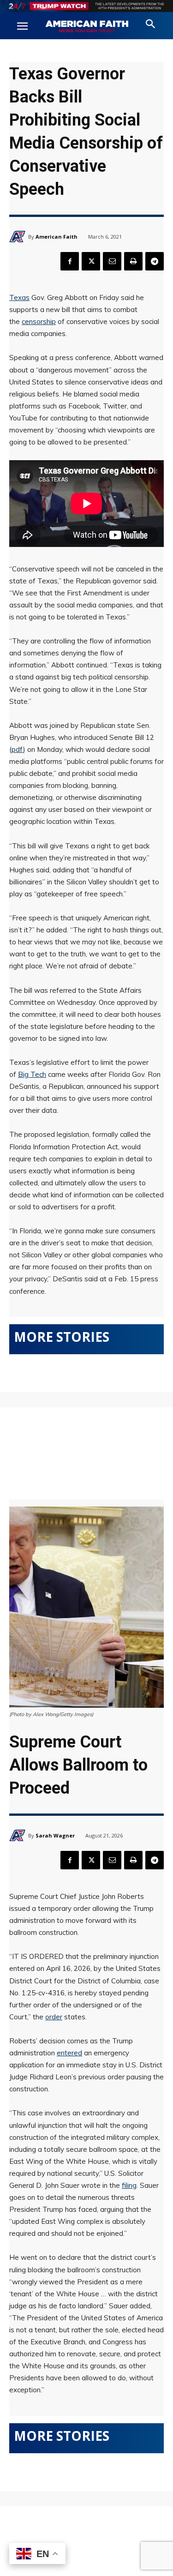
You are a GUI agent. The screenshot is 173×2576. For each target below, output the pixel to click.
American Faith (57, 237)
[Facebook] (70, 261)
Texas (19, 297)
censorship (39, 321)
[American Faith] (19, 237)
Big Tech (32, 1074)
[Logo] (87, 27)
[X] (91, 261)
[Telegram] (155, 261)
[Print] (133, 261)
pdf (17, 749)
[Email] (112, 261)
